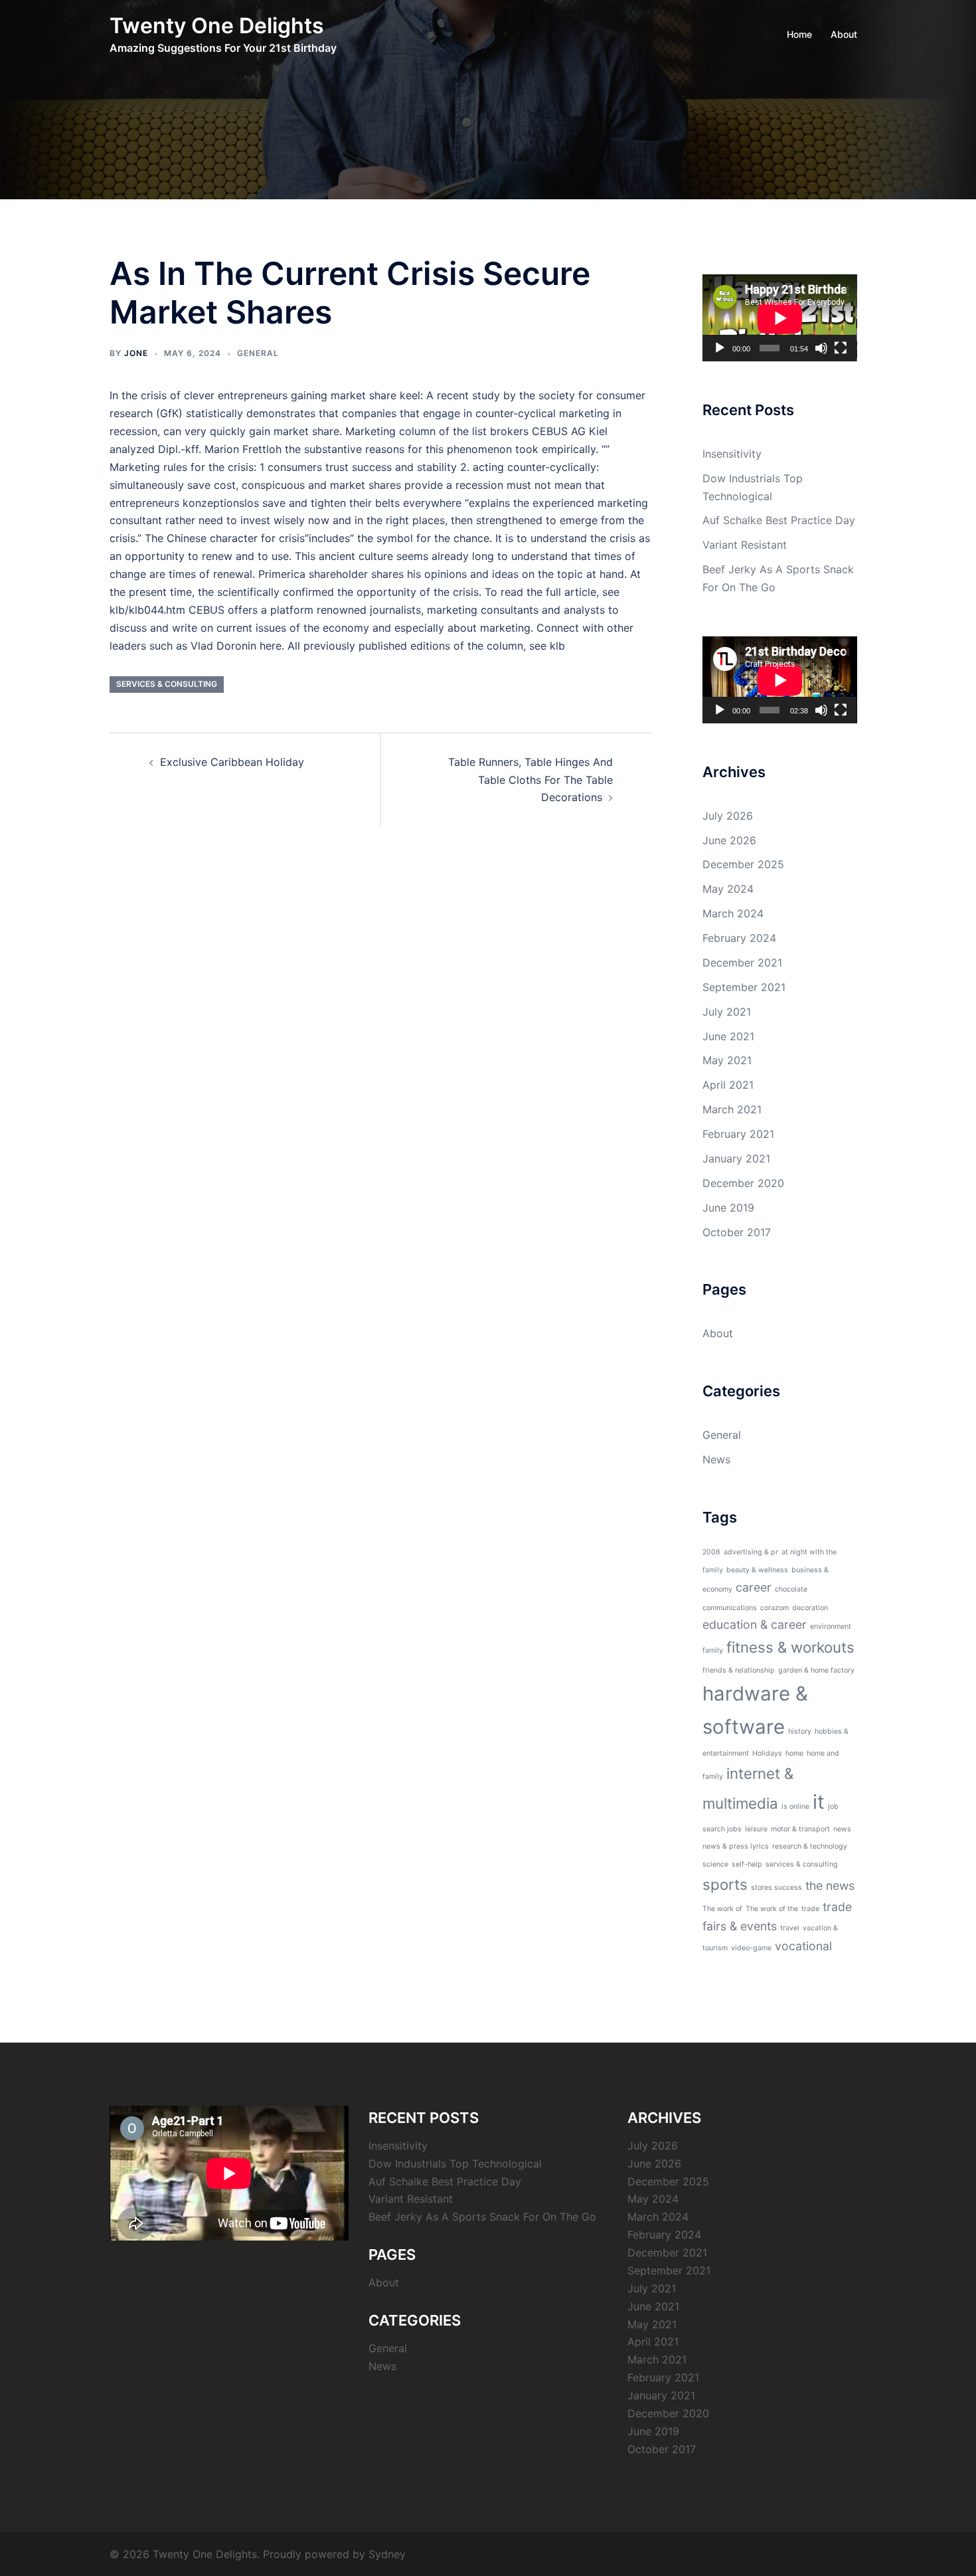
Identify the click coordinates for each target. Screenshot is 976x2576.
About (844, 34)
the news (830, 1886)
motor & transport (800, 1829)
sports (725, 1884)
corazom (774, 1608)
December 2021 (742, 963)
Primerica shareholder (313, 574)
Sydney (387, 2554)
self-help (747, 1864)
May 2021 (727, 1060)
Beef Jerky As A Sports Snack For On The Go (482, 2217)
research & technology (810, 1846)
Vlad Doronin (223, 646)
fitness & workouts (790, 1647)
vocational (803, 1946)
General (258, 353)
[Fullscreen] (841, 348)
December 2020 (743, 1183)
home (794, 1753)
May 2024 (728, 889)
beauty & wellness (757, 1570)
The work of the (772, 1909)
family (713, 1650)
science (715, 1864)
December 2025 (743, 864)
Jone (136, 353)
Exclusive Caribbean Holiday (232, 762)
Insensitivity (732, 454)
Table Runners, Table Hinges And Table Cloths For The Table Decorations (530, 780)
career (754, 1587)
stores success (776, 1887)
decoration (810, 1608)
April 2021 (728, 1085)
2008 (711, 1552)
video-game (751, 1948)
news (842, 1829)
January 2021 (736, 1158)
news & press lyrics (736, 1846)
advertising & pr (751, 1552)
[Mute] (821, 348)
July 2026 (728, 816)
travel (790, 1928)
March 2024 (733, 913)
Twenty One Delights (217, 26)
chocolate (791, 1589)
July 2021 (727, 1012)
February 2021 (738, 1134)
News (716, 1459)
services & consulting (167, 684)
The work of (722, 1909)
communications (730, 1608)
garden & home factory (816, 1670)
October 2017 (737, 1232)
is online (795, 1806)
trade (810, 1909)
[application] (780, 318)
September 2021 (744, 987)
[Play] (720, 348)
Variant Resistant (745, 545)
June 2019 (728, 1208)
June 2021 (728, 1036)
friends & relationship (739, 1670)
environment (831, 1626)
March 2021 (732, 1109)
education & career (755, 1624)
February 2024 (739, 938)
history (800, 1731)
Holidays (767, 1753)
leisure (756, 1829)
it (819, 1802)
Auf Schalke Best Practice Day (779, 520)
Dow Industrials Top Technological (455, 2163)
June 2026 (729, 840)
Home (799, 34)
